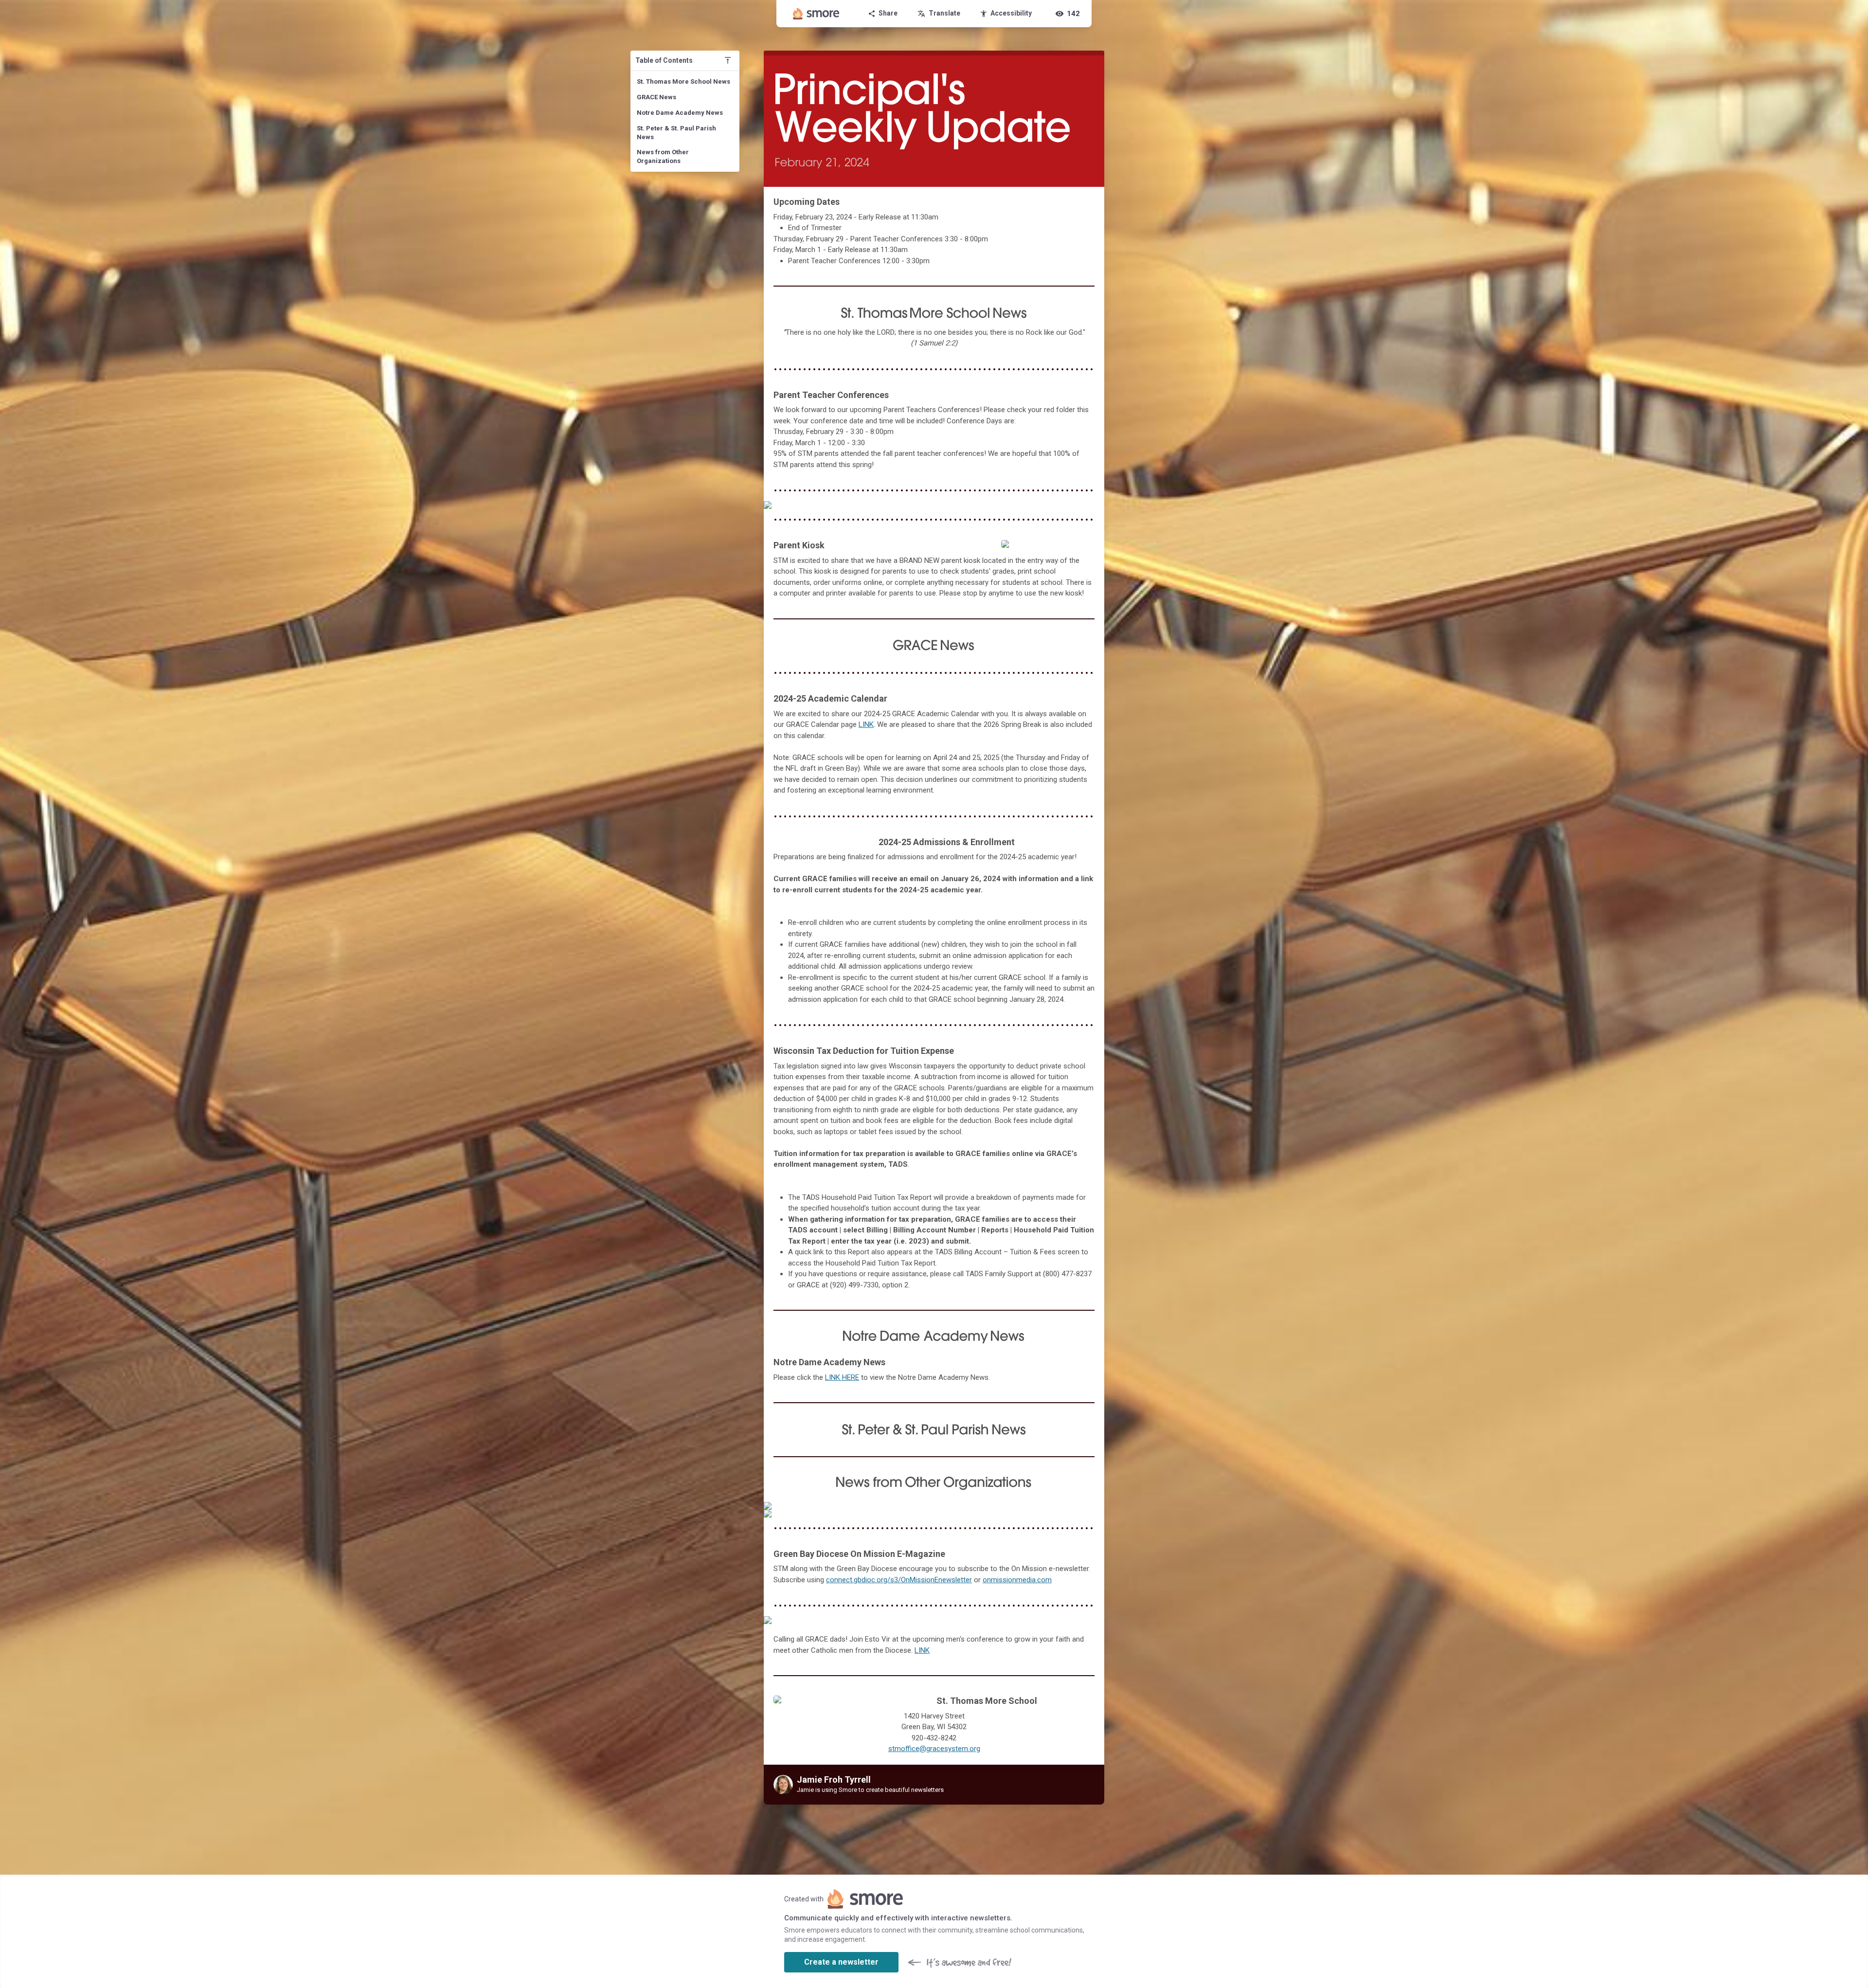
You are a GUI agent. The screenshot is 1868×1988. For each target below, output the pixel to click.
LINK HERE (842, 1377)
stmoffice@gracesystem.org (934, 1749)
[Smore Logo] (816, 14)
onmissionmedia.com (1017, 1580)
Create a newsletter (841, 1962)
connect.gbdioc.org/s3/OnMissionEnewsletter (899, 1580)
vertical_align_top (728, 60)
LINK (866, 724)
